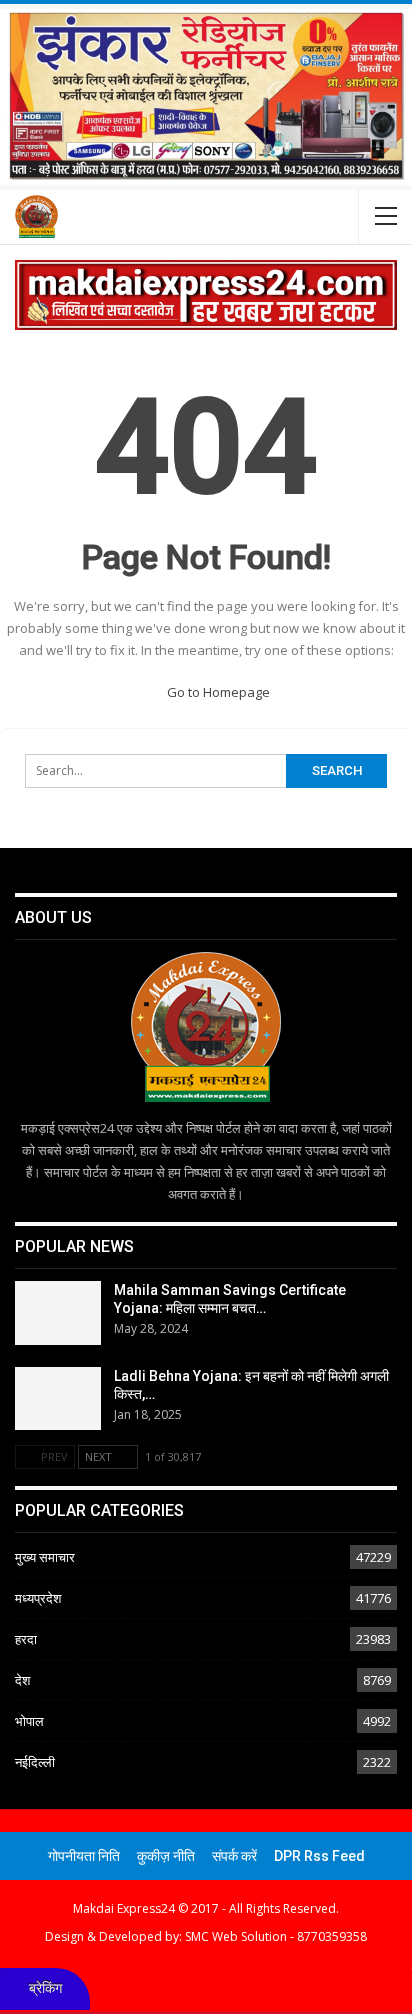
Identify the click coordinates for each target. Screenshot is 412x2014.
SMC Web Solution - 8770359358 (276, 1936)
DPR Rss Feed (319, 1856)
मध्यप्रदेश (38, 1598)
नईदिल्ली (35, 1762)
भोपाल (29, 1721)
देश (22, 1680)
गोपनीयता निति (84, 1856)
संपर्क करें (234, 1856)
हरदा (26, 1639)
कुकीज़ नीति (166, 1856)
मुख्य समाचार (45, 1557)
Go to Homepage (216, 692)
